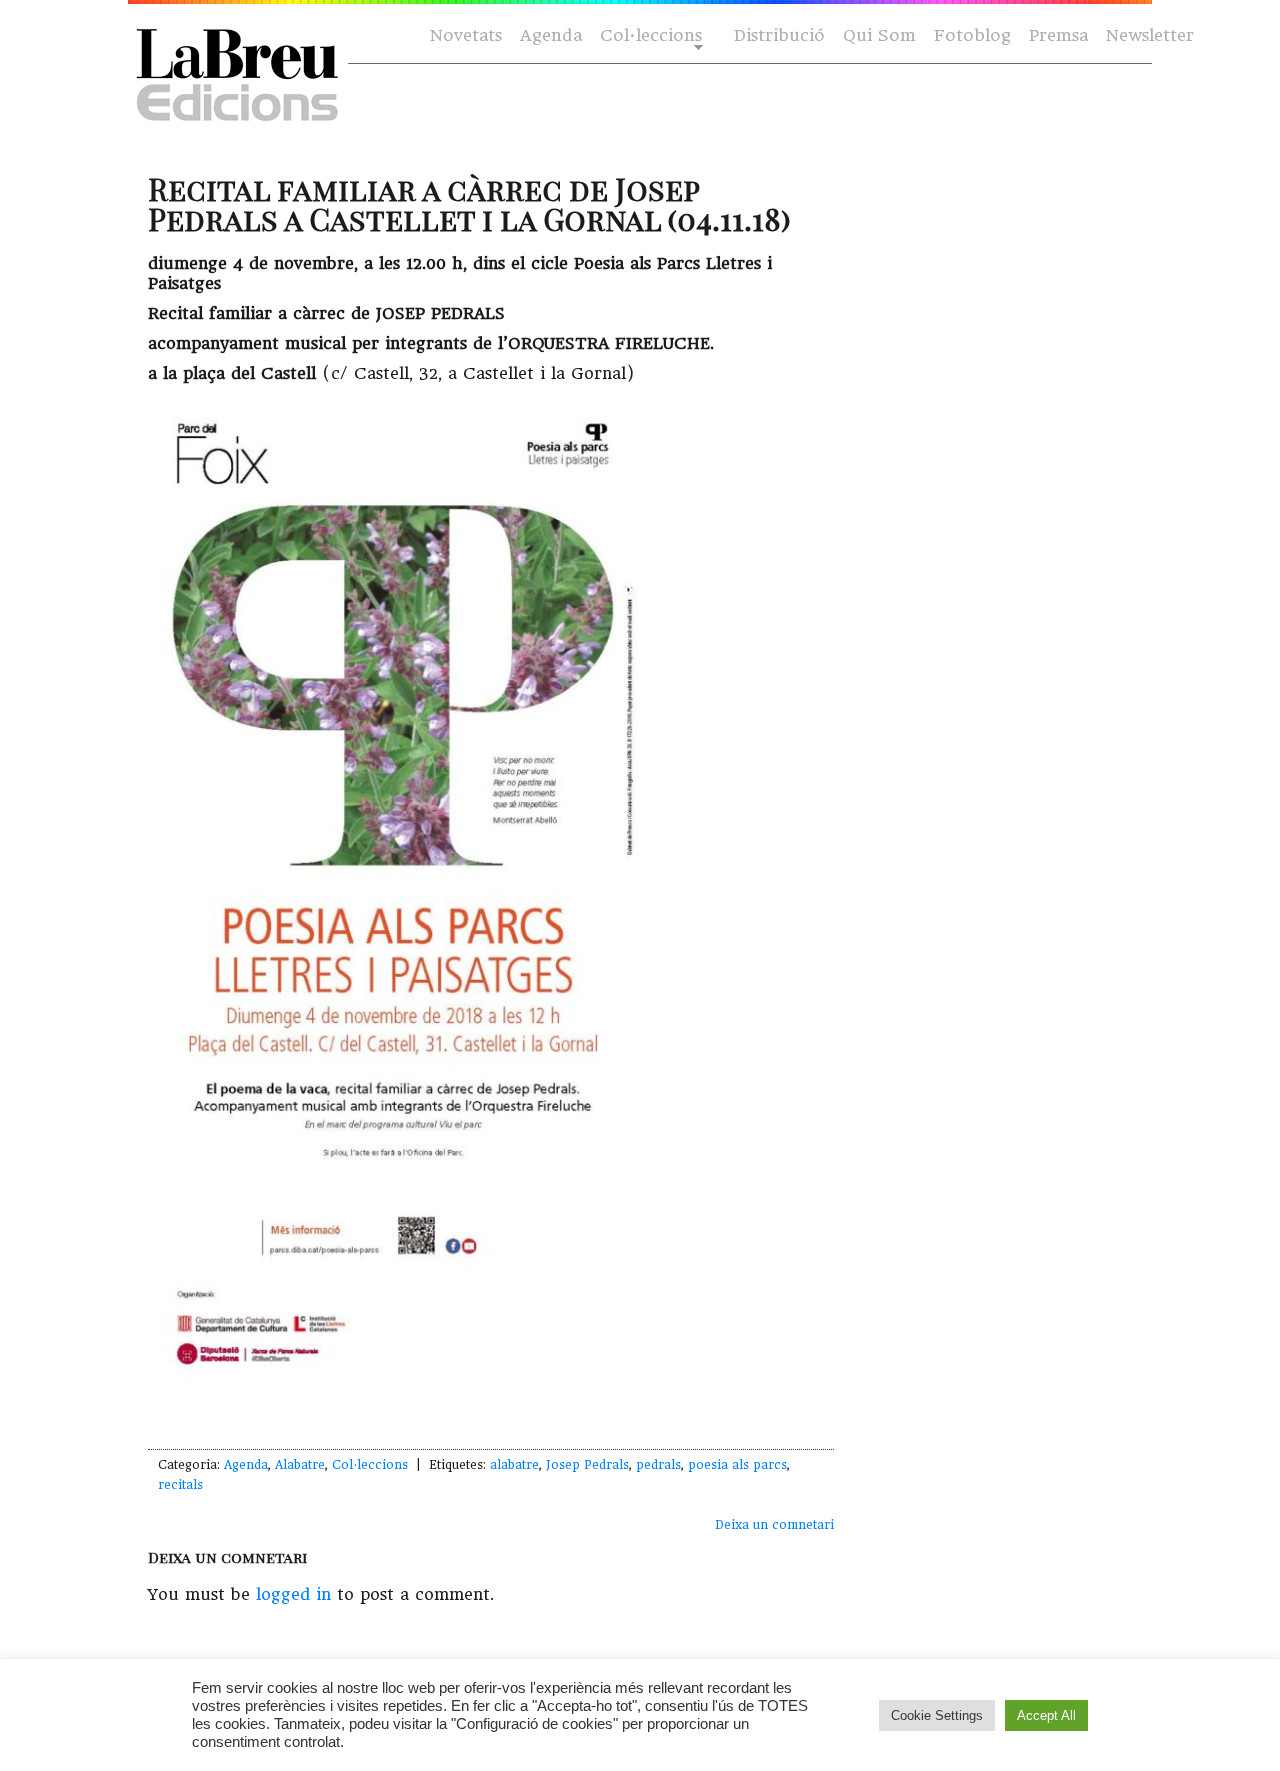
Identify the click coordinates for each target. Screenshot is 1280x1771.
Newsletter (1150, 35)
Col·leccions (649, 36)
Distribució (779, 35)
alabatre (514, 1465)
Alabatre (300, 1465)
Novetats (466, 35)
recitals (180, 1485)
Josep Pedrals (587, 1465)
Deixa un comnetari (774, 1525)
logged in (293, 1594)
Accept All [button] (1046, 1715)
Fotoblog (972, 35)
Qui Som (879, 35)
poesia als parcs (737, 1465)
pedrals (658, 1465)
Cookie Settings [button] (937, 1715)
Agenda (551, 35)
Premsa (1058, 35)
